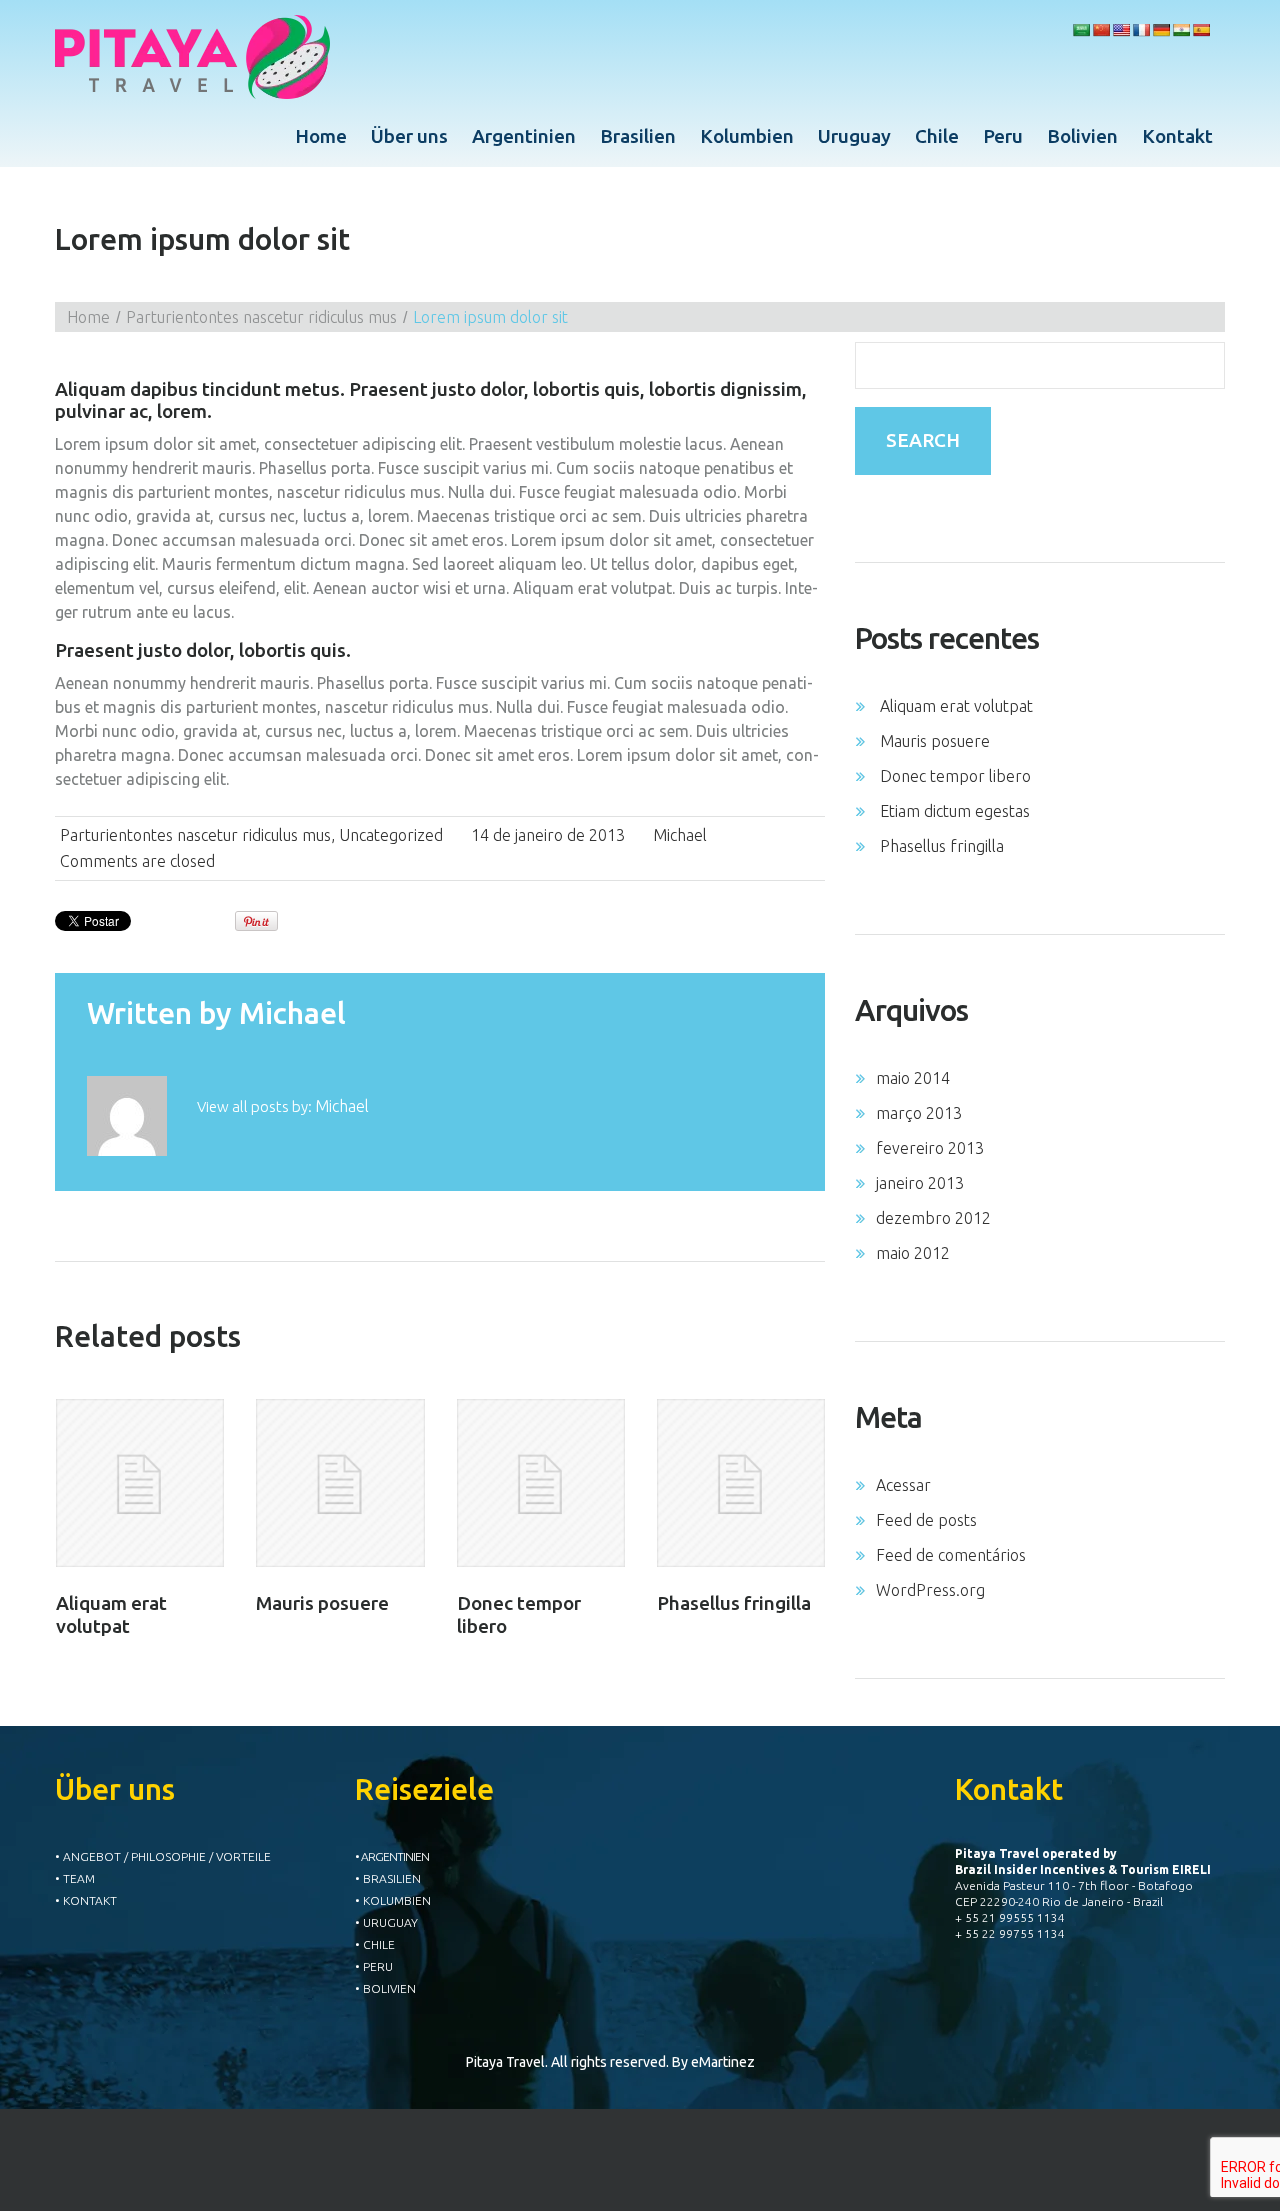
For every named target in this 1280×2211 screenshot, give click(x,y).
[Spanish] (1201, 30)
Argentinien (524, 136)
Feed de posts (926, 1520)
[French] (1141, 30)
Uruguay (854, 136)
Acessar (903, 1485)
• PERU (374, 1966)
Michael (680, 835)
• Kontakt (86, 1900)
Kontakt (1177, 136)
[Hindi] (1181, 30)
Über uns (409, 136)
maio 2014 (913, 1078)
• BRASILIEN (388, 1878)
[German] (1161, 30)
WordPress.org (930, 1590)
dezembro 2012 (933, 1218)
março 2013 (919, 1113)
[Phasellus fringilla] (741, 1483)
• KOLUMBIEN (393, 1900)
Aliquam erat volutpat (111, 1614)
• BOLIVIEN (385, 1988)
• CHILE (375, 1944)
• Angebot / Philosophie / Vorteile (163, 1856)
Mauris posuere (322, 1603)
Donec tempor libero (955, 776)
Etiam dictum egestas (955, 811)
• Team (75, 1878)
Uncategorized (391, 835)
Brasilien (638, 136)
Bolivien (1082, 136)
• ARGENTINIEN (392, 1856)
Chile (937, 136)
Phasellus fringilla (734, 1603)
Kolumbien (747, 136)
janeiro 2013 (920, 1183)
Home (321, 136)
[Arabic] (1081, 30)
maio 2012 (913, 1253)
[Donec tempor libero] (541, 1483)
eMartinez (723, 2062)
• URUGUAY (386, 1922)
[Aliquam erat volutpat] (140, 1483)
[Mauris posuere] (340, 1483)
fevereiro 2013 (930, 1148)
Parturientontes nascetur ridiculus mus (261, 317)
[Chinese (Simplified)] (1101, 30)
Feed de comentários (951, 1555)
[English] (1121, 30)
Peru (1003, 136)
